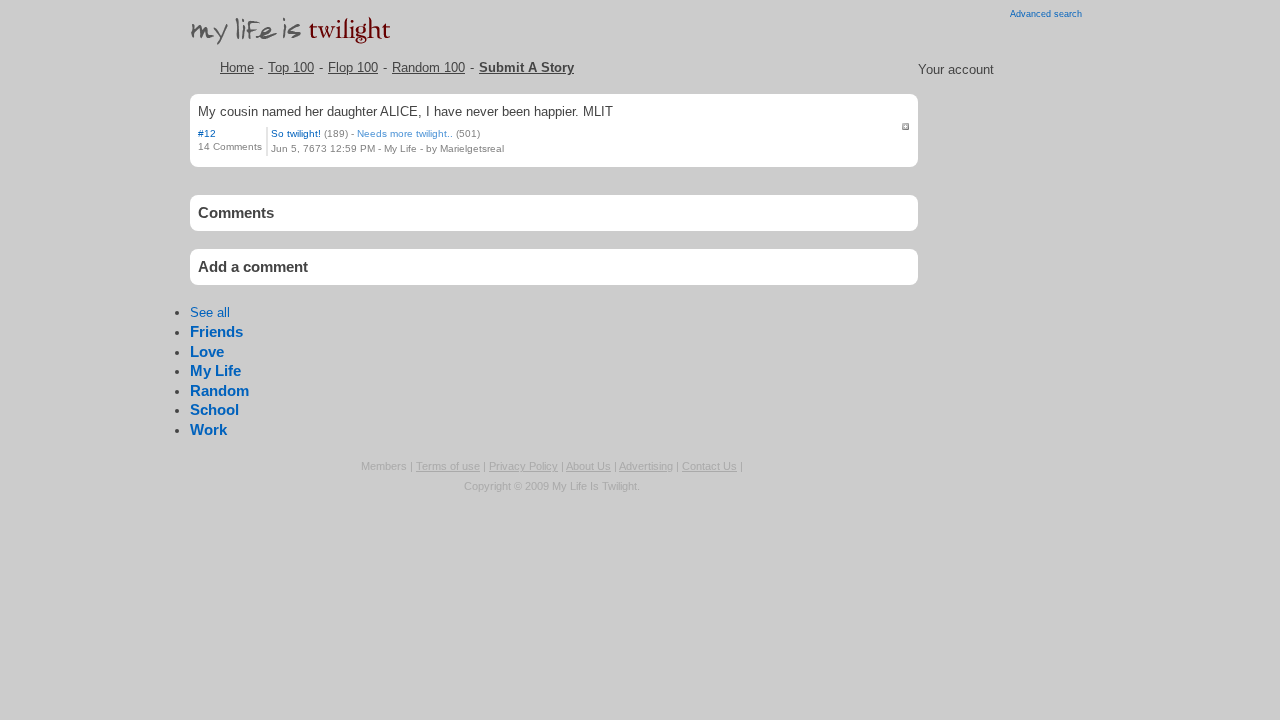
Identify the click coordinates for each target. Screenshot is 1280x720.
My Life (400, 148)
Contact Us (709, 466)
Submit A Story (526, 67)
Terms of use (448, 466)
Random (219, 390)
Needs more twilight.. (405, 133)
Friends (216, 331)
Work (208, 429)
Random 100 (428, 67)
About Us (588, 466)
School (214, 409)
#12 (207, 133)
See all (210, 312)
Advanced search (1046, 14)
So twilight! (296, 133)
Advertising (646, 466)
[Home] (296, 48)
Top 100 (291, 67)
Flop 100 (353, 67)
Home (237, 67)
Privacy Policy (523, 466)
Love (207, 351)
